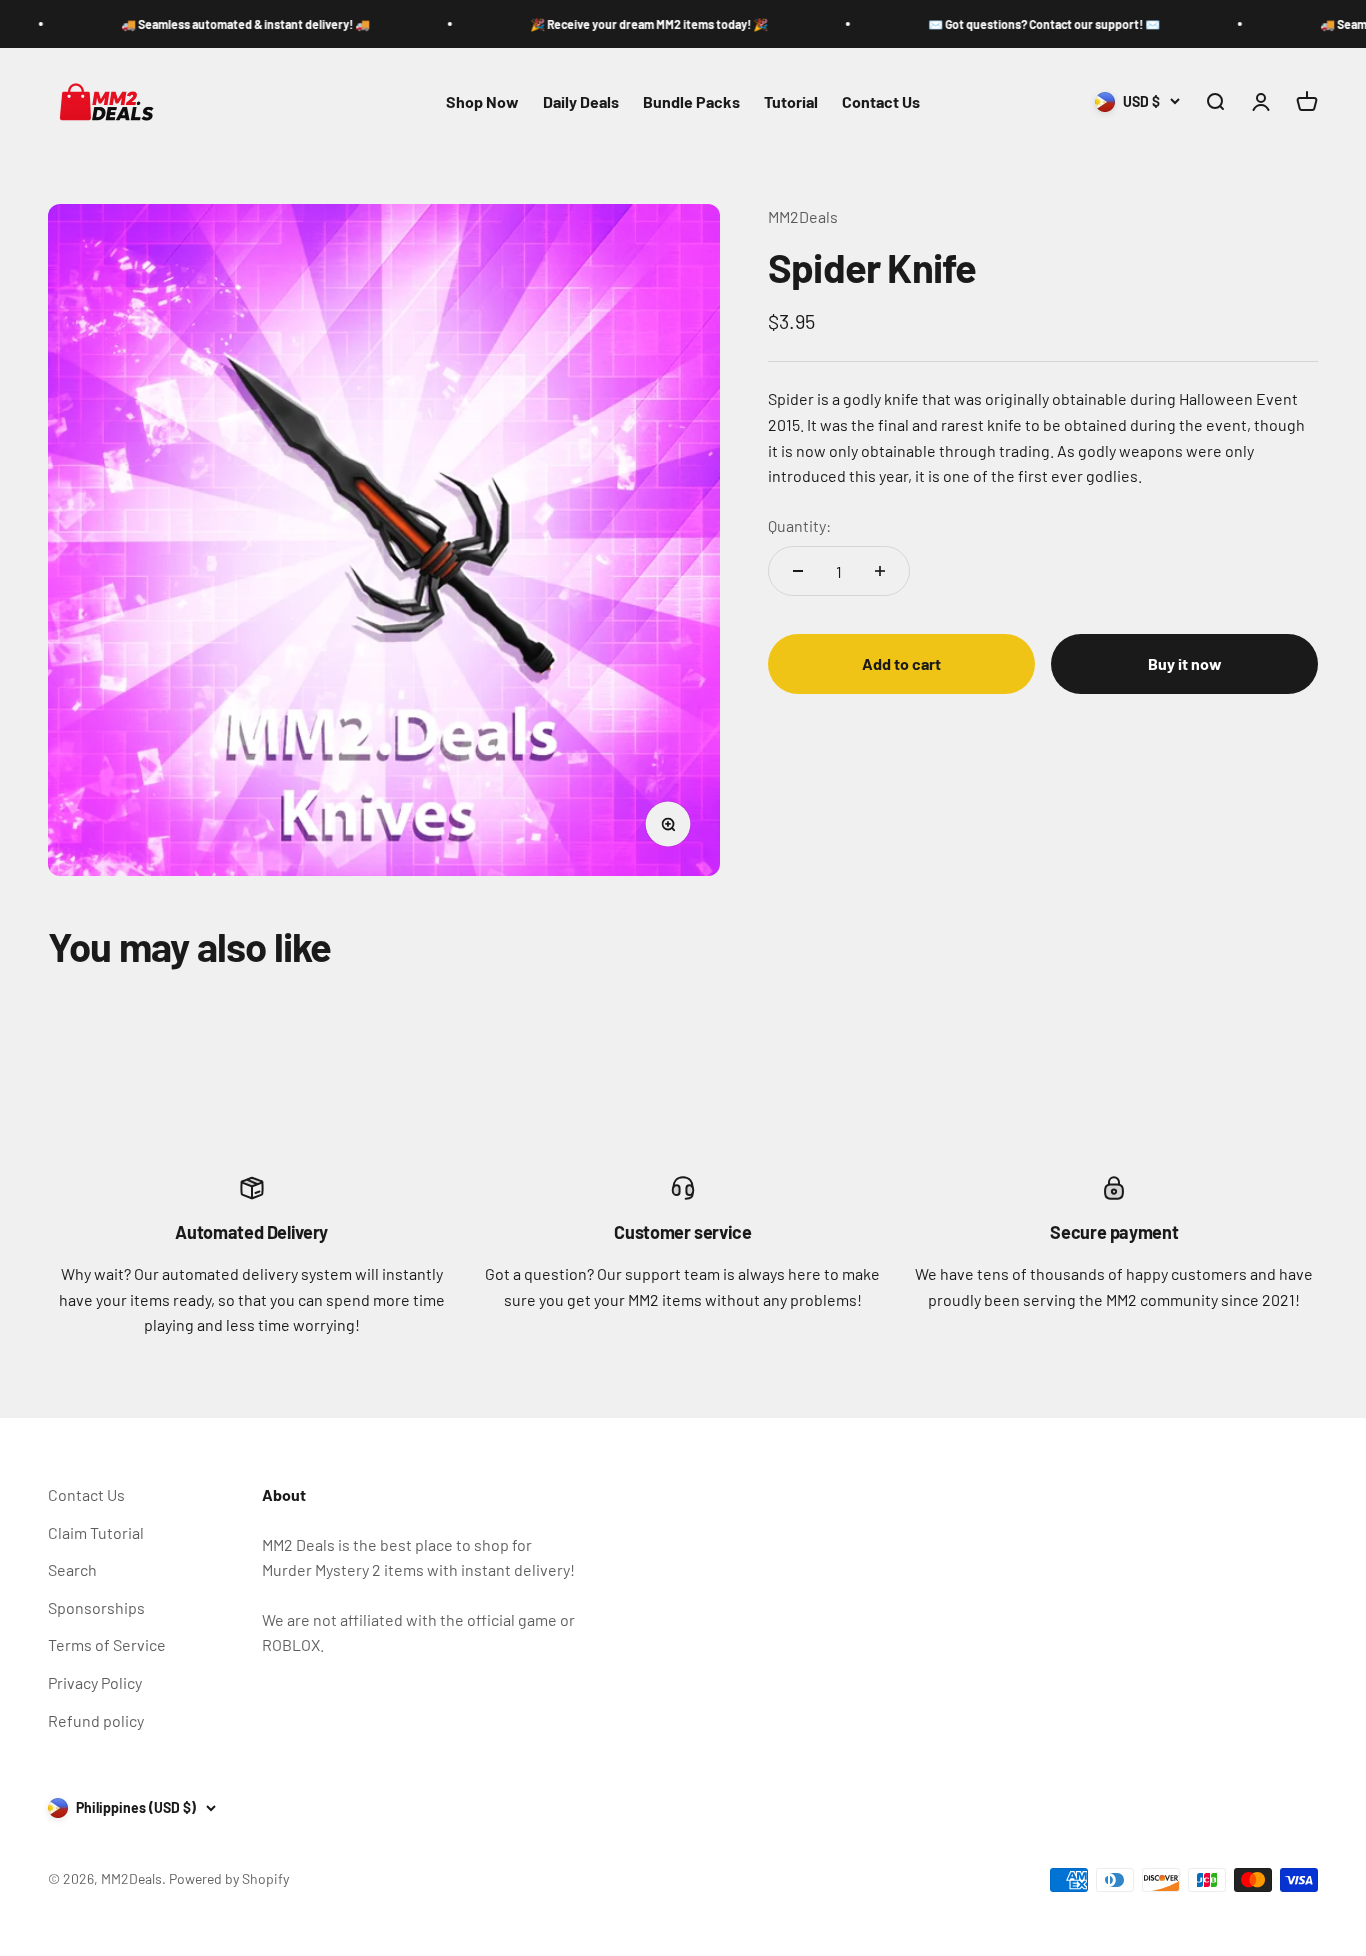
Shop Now (482, 101)
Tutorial (791, 101)
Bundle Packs (691, 101)
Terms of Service (107, 1644)
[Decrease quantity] (798, 571)
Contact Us (881, 101)
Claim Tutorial (96, 1532)
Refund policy (96, 1720)
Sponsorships (96, 1607)
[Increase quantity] (880, 571)
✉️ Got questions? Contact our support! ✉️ (992, 24)
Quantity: (799, 525)
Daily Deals (581, 101)
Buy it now (1185, 663)
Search (72, 1569)
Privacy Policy (95, 1682)
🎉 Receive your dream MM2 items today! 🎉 (597, 24)
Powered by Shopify (229, 1878)
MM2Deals (803, 216)
